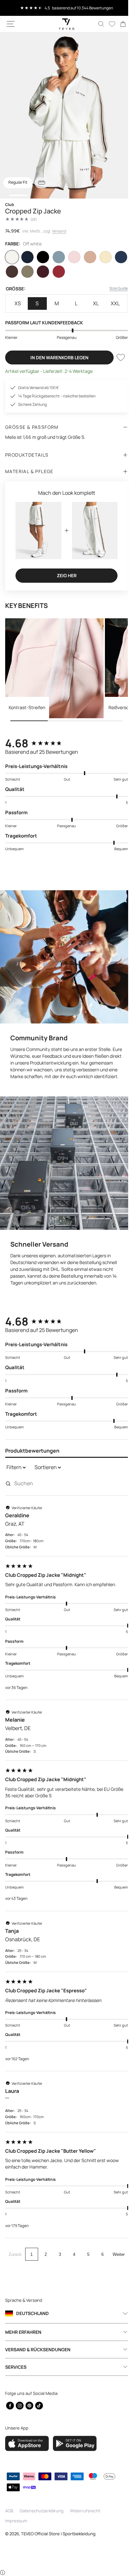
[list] (64, 115)
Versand (59, 231)
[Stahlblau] (56, 257)
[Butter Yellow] (102, 257)
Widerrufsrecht (85, 2511)
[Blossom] (72, 257)
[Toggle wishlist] (116, 357)
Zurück (14, 2248)
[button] (11, 24)
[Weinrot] (56, 272)
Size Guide (114, 288)
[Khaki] (26, 272)
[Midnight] (26, 257)
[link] (118, 24)
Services (16, 2367)
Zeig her (64, 573)
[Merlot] (42, 272)
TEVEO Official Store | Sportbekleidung (58, 2534)
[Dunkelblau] (117, 257)
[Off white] (12, 257)
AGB (9, 2511)
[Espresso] (12, 272)
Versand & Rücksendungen (38, 2349)
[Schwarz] (42, 257)
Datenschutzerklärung (42, 2511)
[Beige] (87, 257)
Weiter (116, 2248)
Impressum (16, 2521)
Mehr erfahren (23, 2332)
